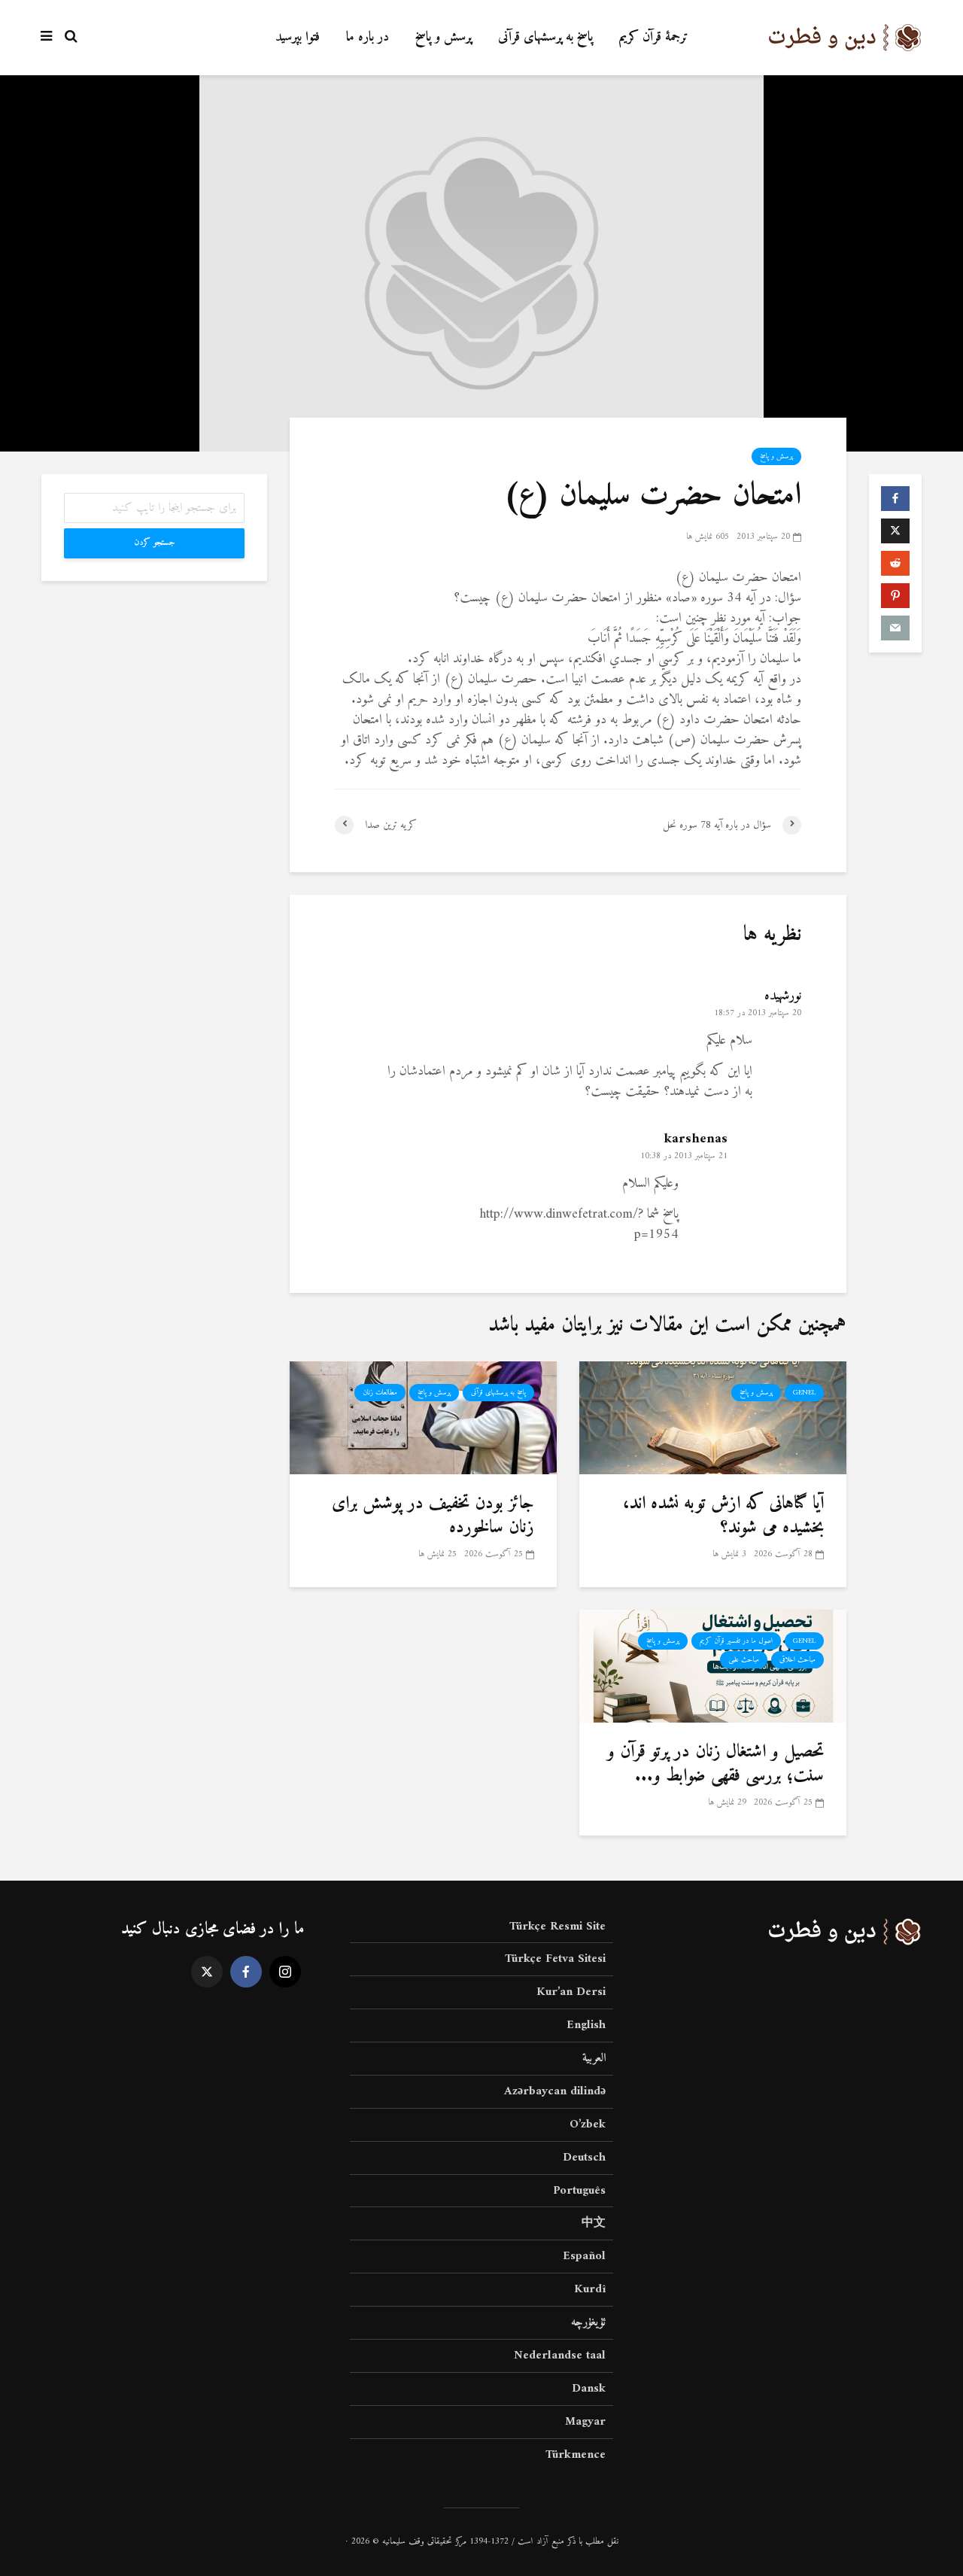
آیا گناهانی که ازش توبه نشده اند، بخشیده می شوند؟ (723, 1516)
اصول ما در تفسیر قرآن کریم (736, 1641)
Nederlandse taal (560, 2356)
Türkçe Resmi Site (557, 1928)
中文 (594, 2223)
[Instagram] (285, 1972)
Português (579, 2191)
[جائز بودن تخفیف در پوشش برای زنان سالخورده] (423, 1417)
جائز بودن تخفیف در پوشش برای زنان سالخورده (433, 1516)
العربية (594, 2058)
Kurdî (590, 2289)
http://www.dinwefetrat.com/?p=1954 (579, 1224)
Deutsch (584, 2158)
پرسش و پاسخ (444, 37)
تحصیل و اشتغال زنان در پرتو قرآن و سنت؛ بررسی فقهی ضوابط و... (715, 1764)
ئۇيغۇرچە (588, 2322)
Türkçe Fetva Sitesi (555, 1959)
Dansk (589, 2389)
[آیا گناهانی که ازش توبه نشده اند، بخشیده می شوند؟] (713, 1417)
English (586, 2025)
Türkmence (576, 2455)
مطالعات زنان (380, 1393)
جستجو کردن (155, 543)
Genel (804, 1393)
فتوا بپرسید (298, 37)
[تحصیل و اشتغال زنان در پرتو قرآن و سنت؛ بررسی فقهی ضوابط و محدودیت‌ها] (713, 1666)
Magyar (585, 2422)
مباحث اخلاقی (797, 1660)
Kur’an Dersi (571, 1992)
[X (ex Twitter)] (207, 1972)
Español (584, 2256)
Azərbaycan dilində (555, 2091)
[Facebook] (246, 1972)
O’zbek (588, 2124)
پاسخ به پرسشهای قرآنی (545, 37)
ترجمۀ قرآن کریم (654, 37)
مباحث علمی (744, 1660)
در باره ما (368, 37)
